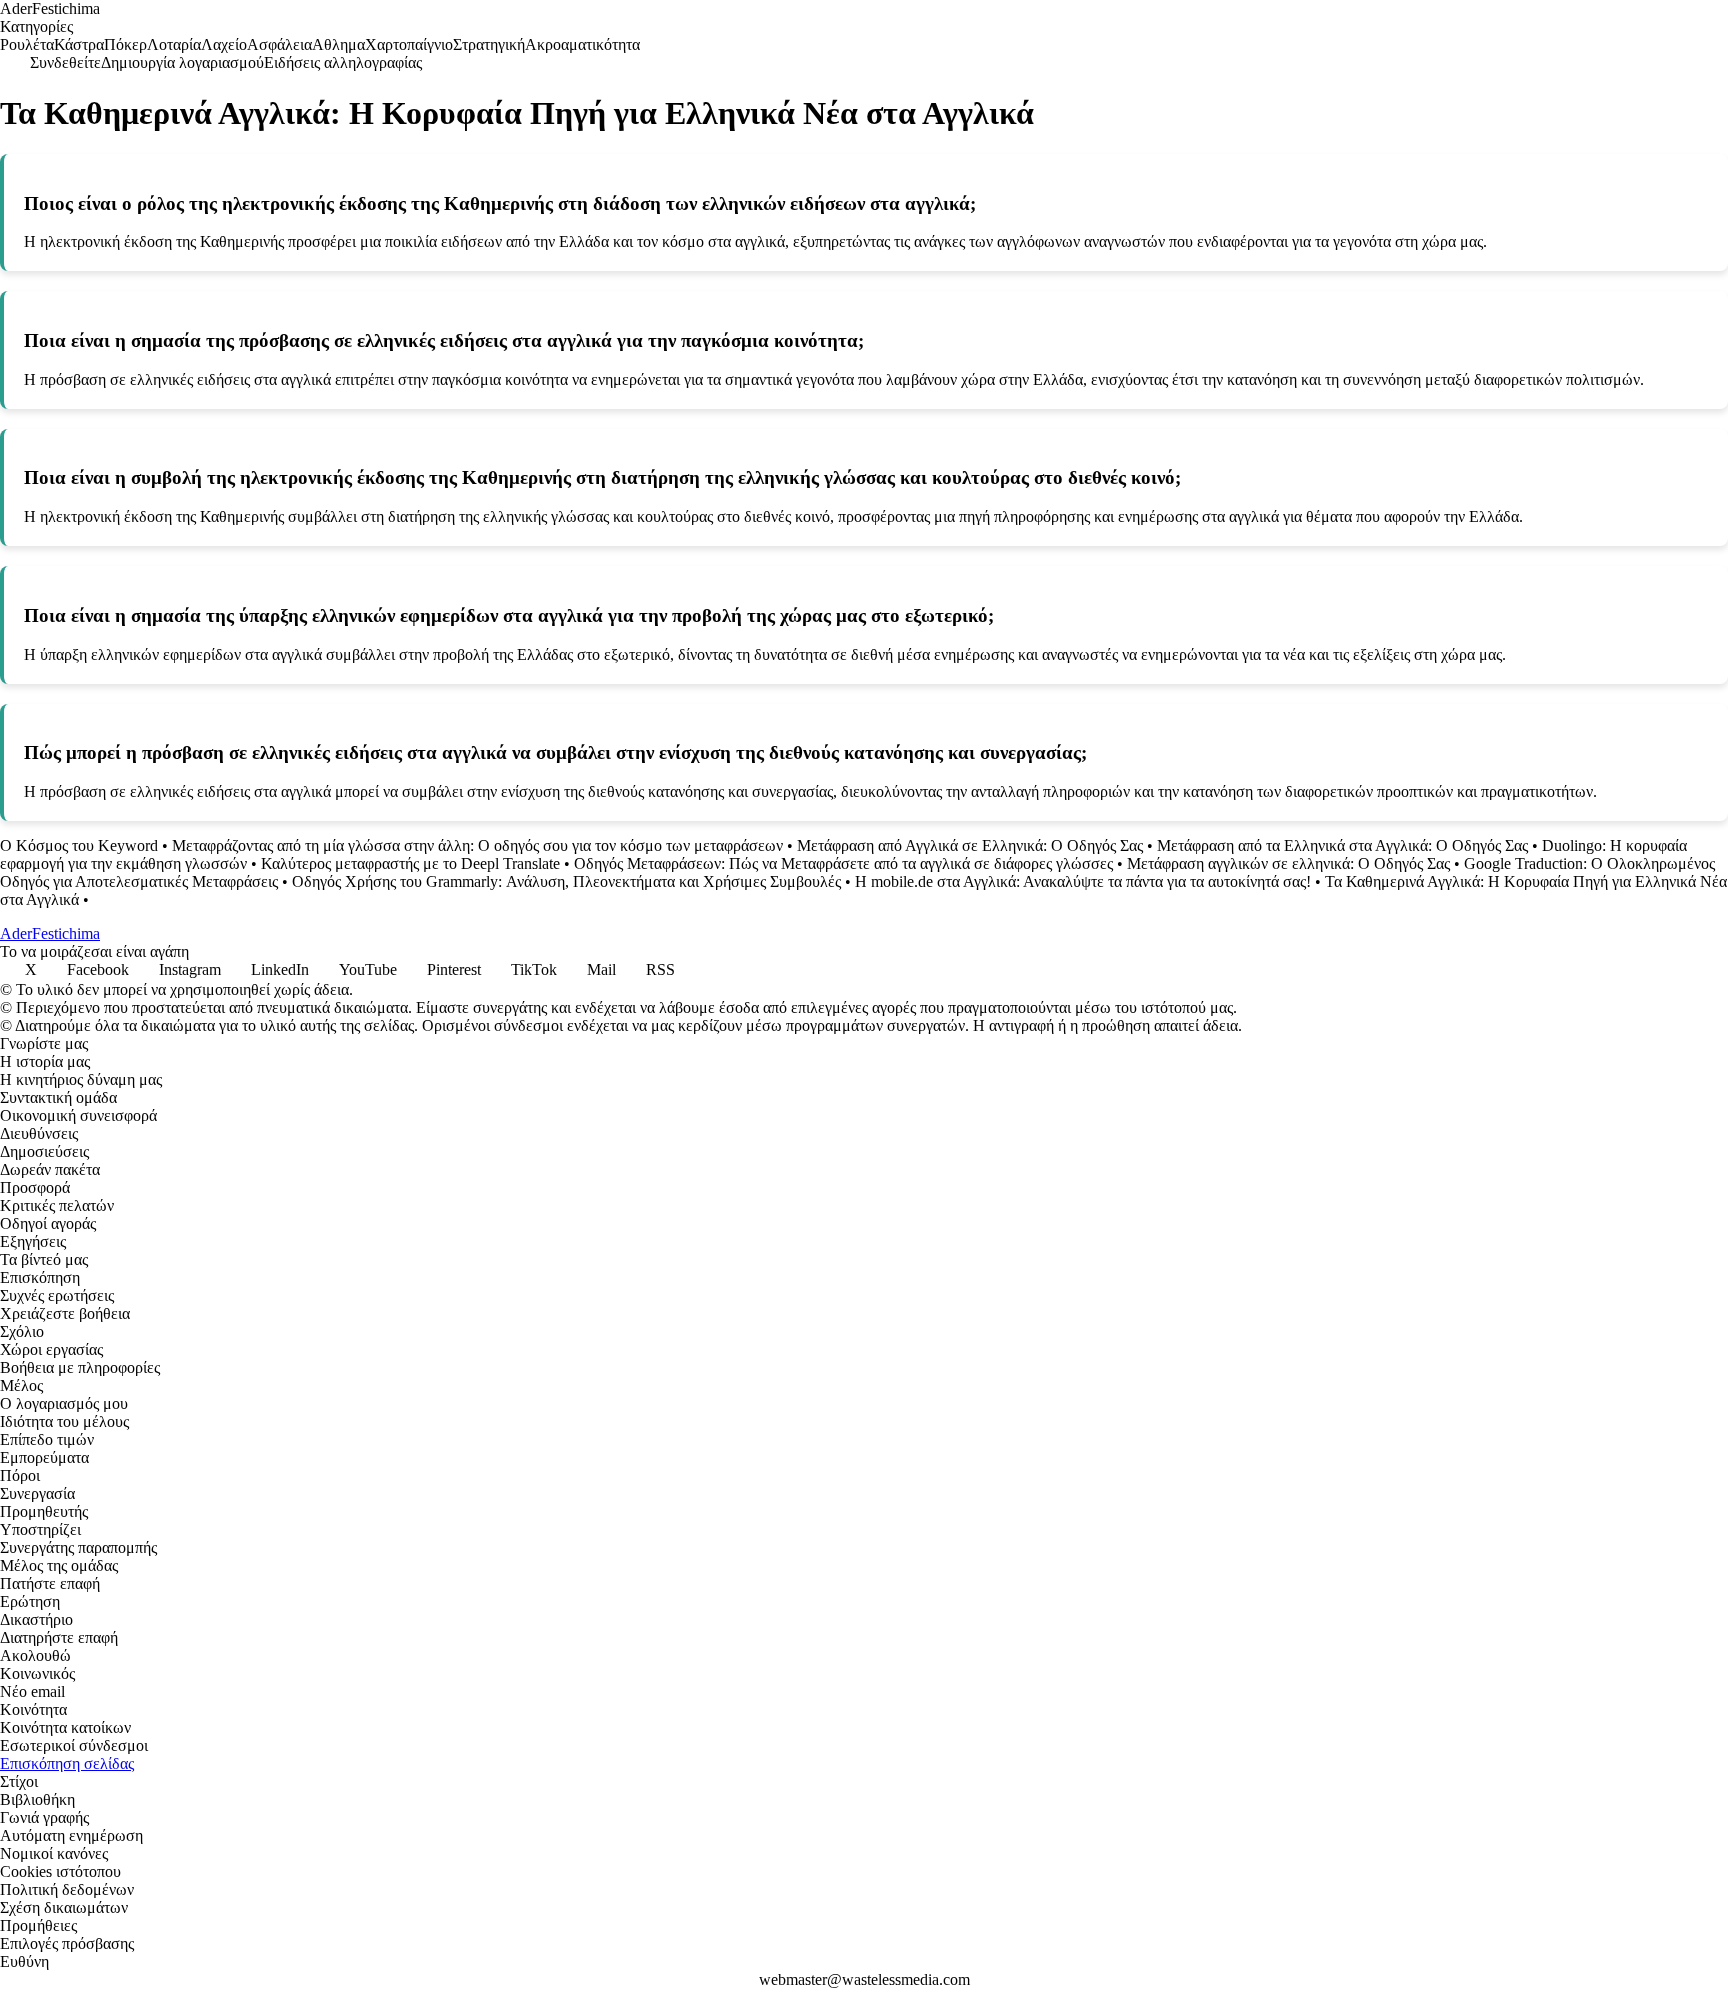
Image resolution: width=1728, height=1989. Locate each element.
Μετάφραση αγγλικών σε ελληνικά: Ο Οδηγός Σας (1288, 863)
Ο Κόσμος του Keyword (79, 845)
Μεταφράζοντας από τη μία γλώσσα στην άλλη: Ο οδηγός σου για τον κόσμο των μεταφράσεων (477, 845)
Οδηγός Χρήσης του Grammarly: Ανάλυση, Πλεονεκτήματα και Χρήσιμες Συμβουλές (566, 881)
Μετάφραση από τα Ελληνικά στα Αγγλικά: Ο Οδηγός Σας (1342, 845)
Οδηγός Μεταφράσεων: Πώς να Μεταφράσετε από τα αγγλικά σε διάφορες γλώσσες (843, 863)
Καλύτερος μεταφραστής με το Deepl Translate (410, 863)
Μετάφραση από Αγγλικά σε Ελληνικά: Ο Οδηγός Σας (970, 845)
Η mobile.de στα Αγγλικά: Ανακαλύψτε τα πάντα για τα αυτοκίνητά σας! (1083, 881)
